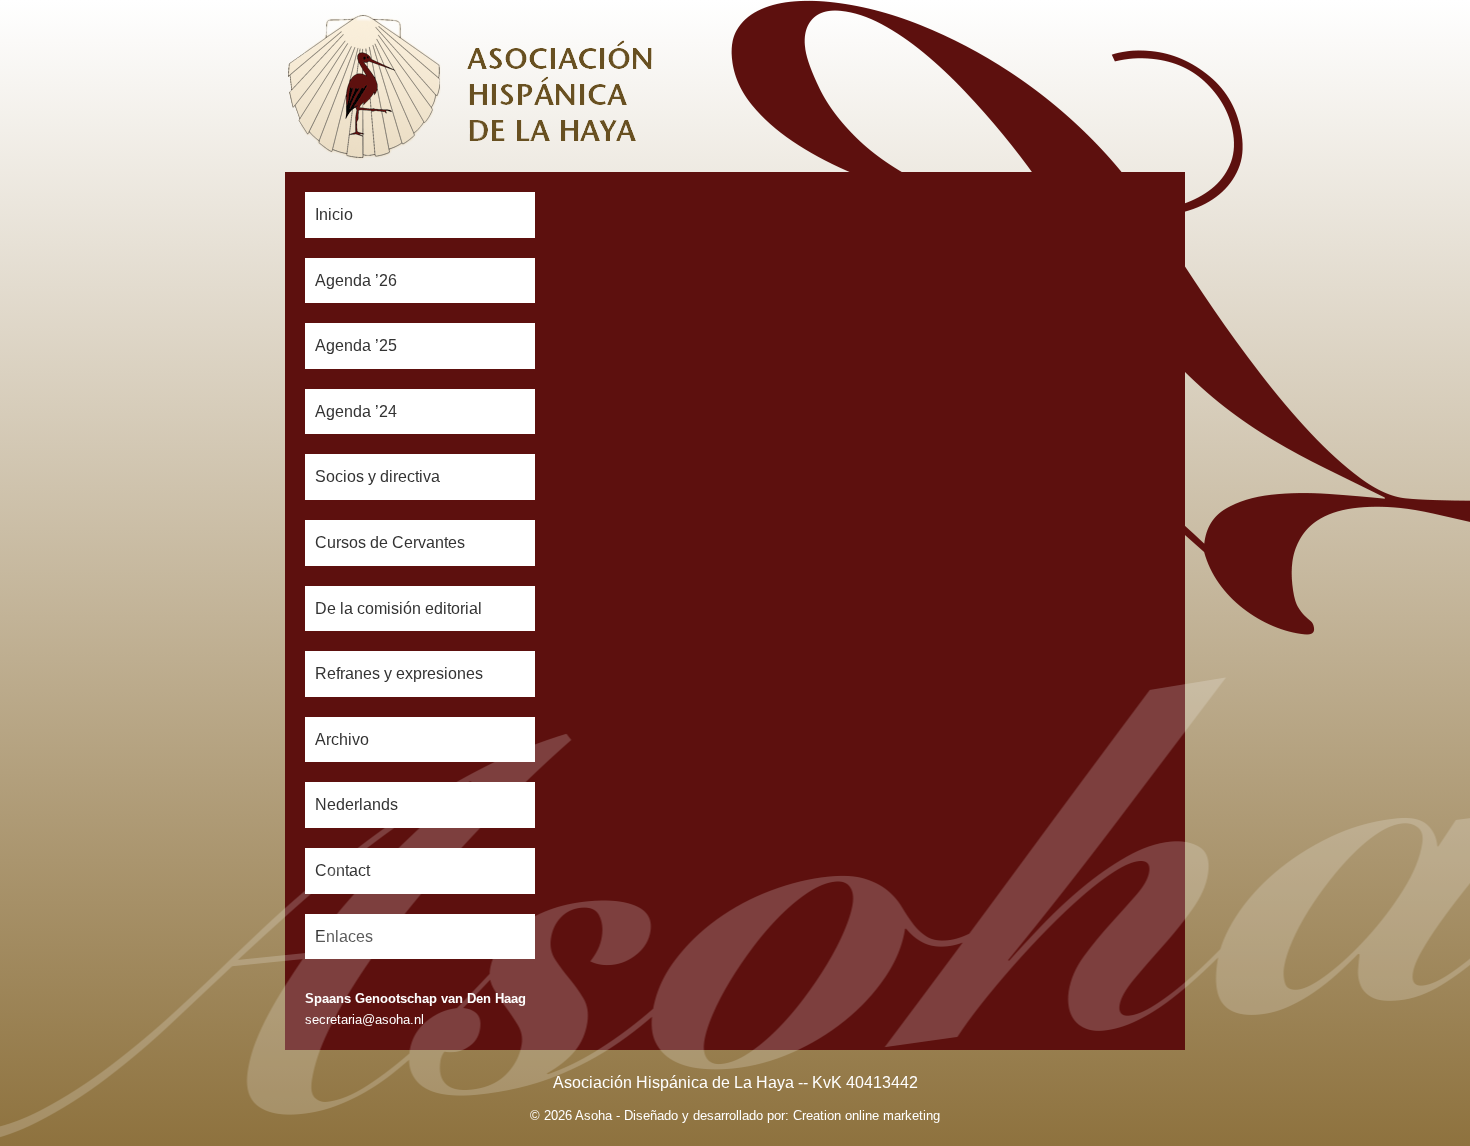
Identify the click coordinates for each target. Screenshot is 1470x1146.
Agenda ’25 (356, 345)
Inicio (334, 214)
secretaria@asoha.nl (364, 1019)
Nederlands (356, 804)
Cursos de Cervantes (390, 542)
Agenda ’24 (356, 411)
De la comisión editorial (398, 608)
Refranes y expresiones (399, 673)
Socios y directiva (377, 476)
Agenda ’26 (356, 280)
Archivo (342, 739)
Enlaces (344, 936)
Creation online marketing (866, 1115)
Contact (342, 870)
